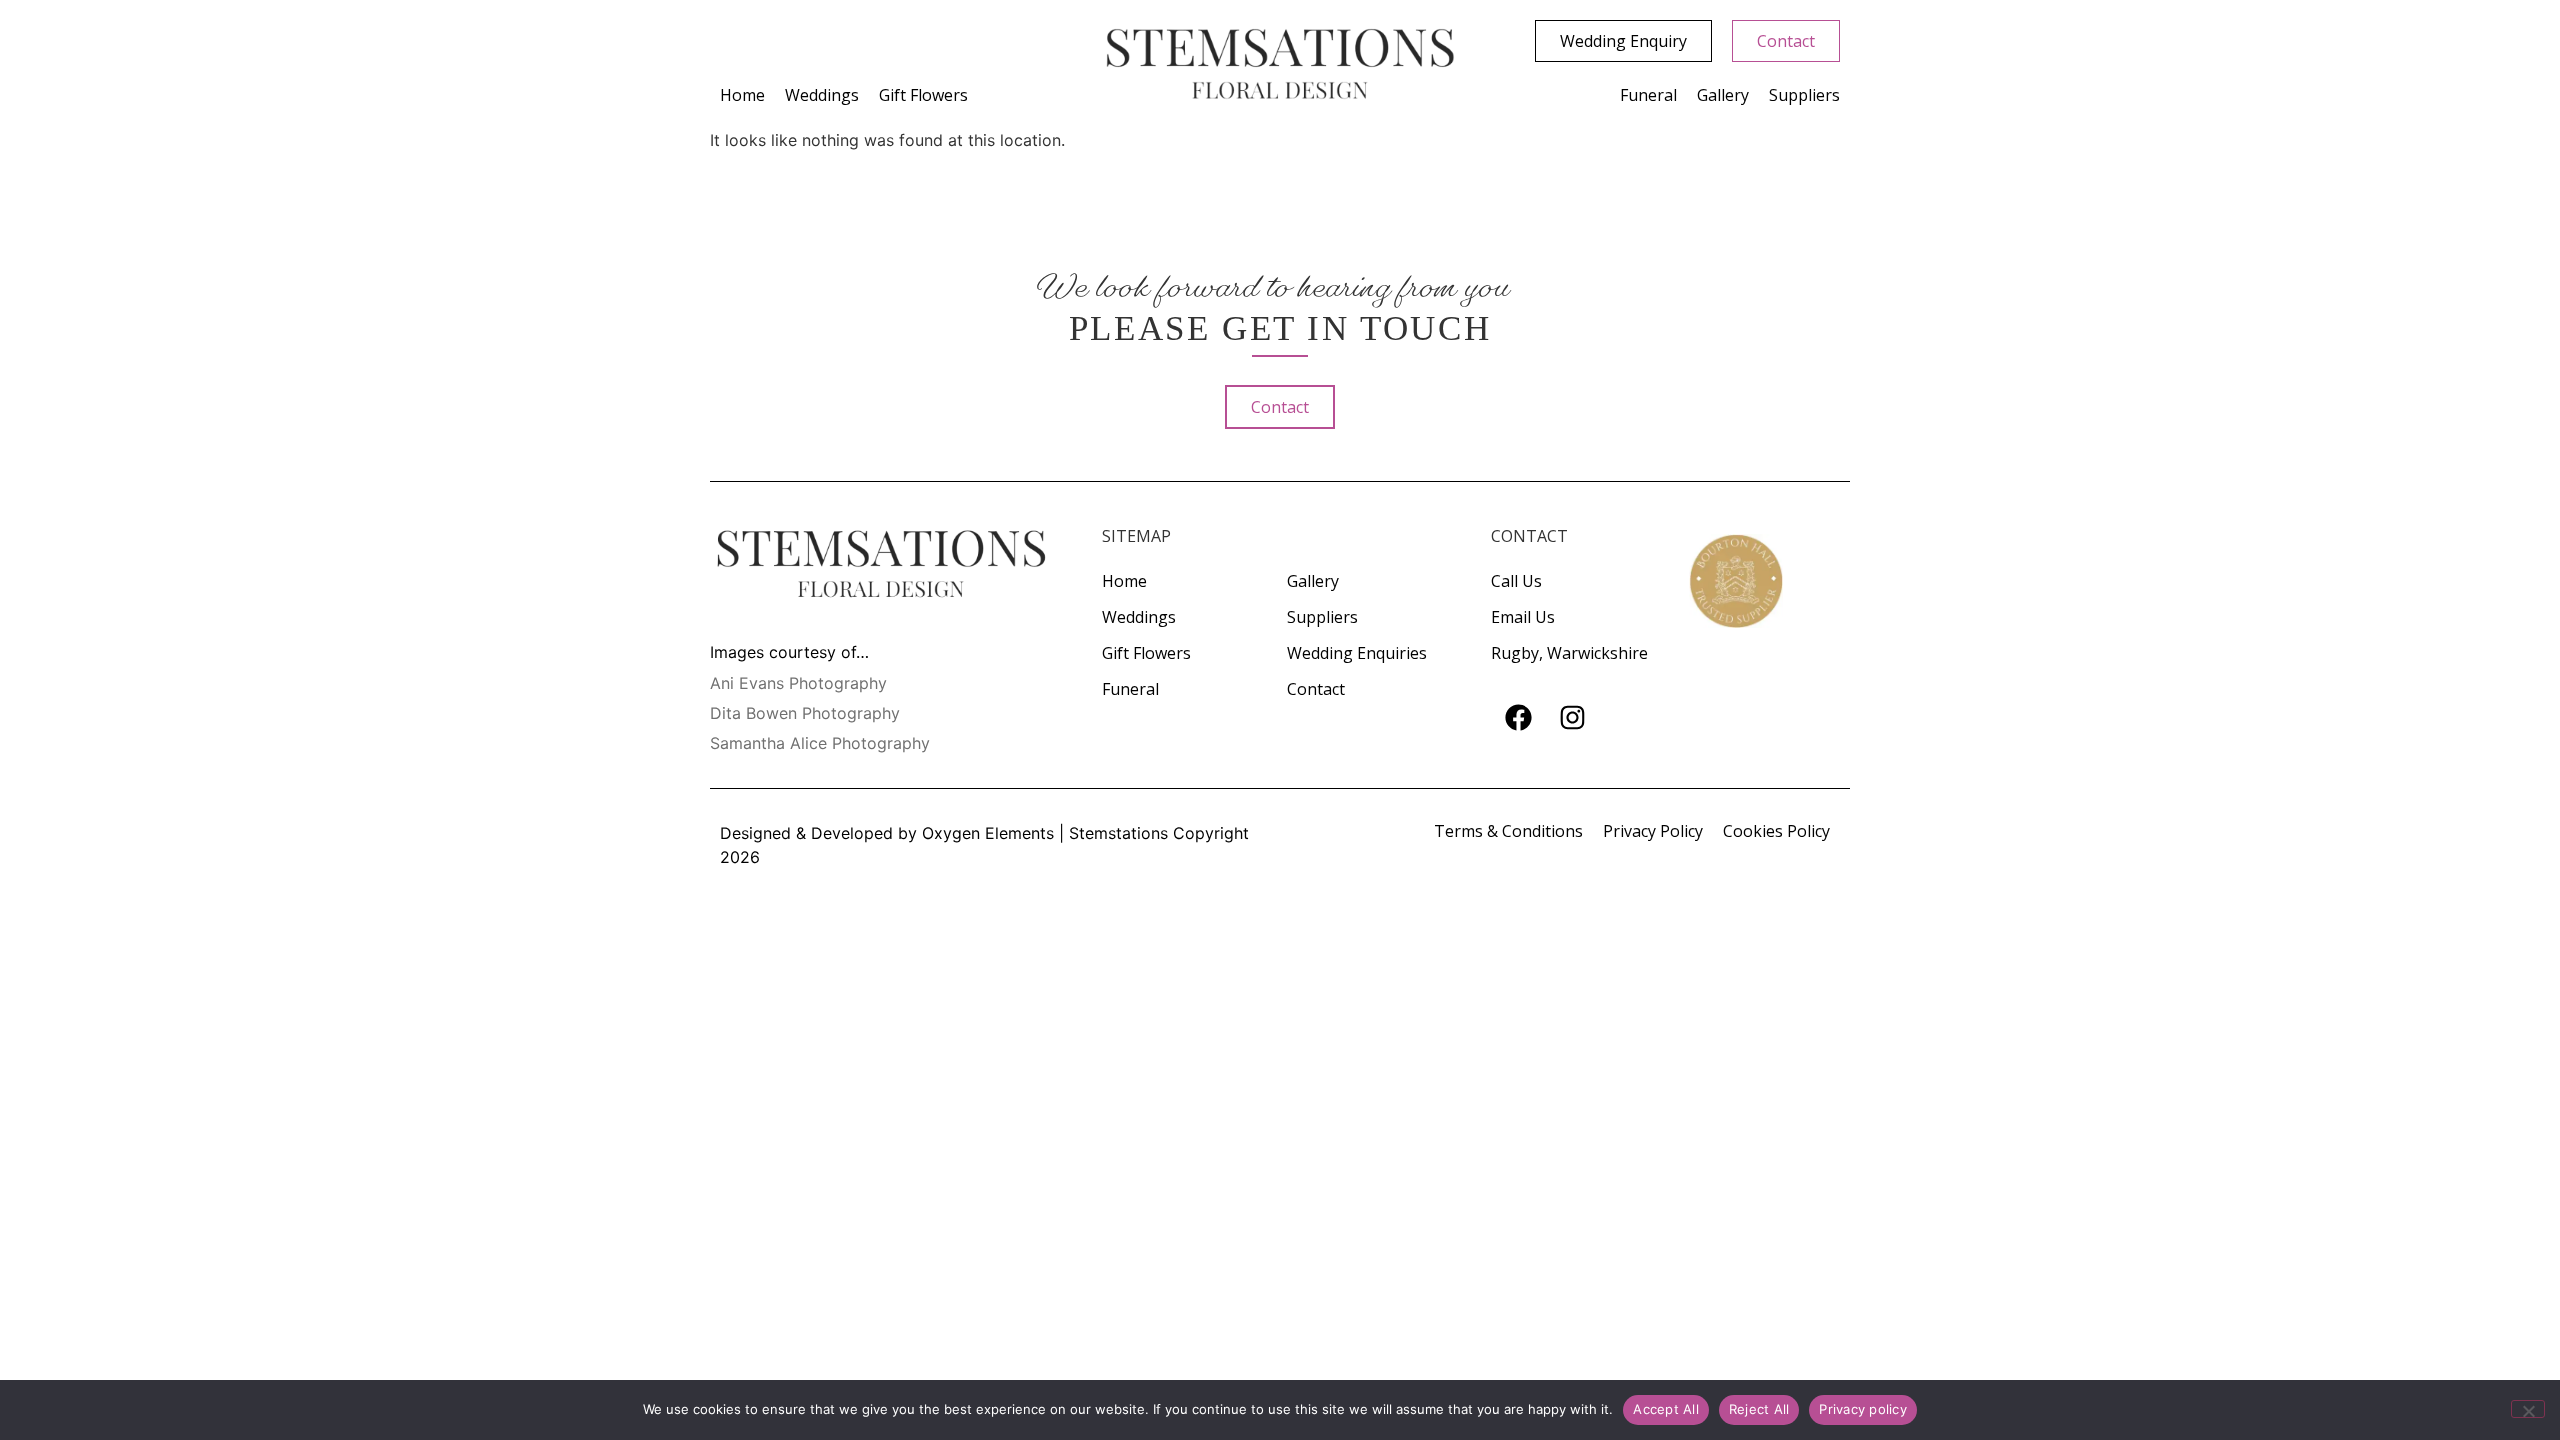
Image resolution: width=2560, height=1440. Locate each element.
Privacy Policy (1653, 831)
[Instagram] (1572, 718)
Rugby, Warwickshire (1569, 653)
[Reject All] (2528, 1409)
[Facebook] (1518, 718)
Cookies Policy (1776, 831)
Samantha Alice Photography (820, 743)
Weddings (822, 95)
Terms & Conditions (1508, 831)
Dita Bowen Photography (805, 713)
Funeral (1648, 95)
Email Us (1523, 617)
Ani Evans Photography (798, 683)
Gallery (1723, 95)
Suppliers (1804, 95)
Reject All (1759, 1409)
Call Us (1516, 581)
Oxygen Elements (988, 833)
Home (742, 95)
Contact (1316, 689)
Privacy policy (1863, 1409)
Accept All (1666, 1409)
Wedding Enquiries (1357, 653)
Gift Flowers (923, 95)
